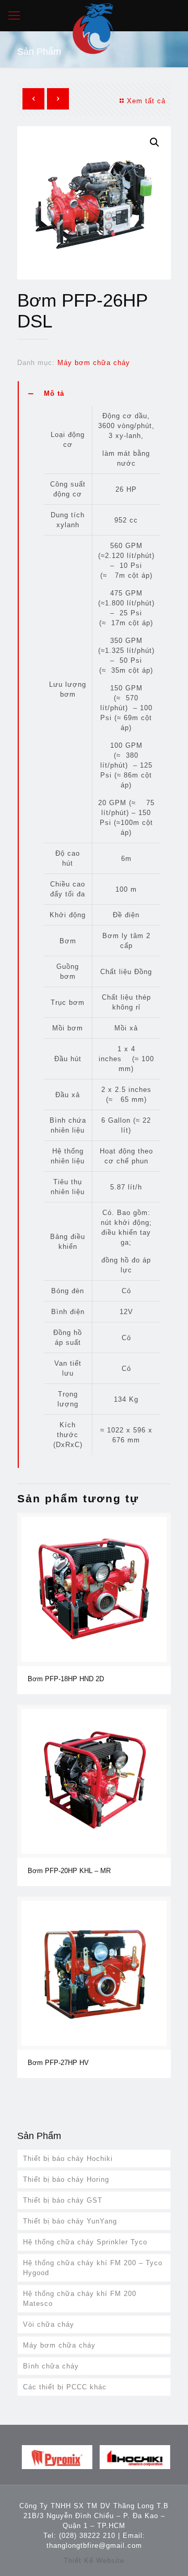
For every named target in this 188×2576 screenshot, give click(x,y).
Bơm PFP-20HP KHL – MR (69, 1871)
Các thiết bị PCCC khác (65, 2387)
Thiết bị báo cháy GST (63, 2200)
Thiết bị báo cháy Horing (66, 2179)
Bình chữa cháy (51, 2366)
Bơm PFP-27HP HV (58, 2063)
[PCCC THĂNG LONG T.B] (94, 16)
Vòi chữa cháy (49, 2324)
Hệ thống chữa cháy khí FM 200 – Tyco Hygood (93, 2268)
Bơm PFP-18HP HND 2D (66, 1679)
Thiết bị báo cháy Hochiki (68, 2159)
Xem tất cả (146, 101)
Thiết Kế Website (94, 2561)
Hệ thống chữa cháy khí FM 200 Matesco (80, 2299)
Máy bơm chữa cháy (94, 363)
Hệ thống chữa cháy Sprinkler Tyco (85, 2242)
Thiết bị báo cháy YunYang (70, 2221)
